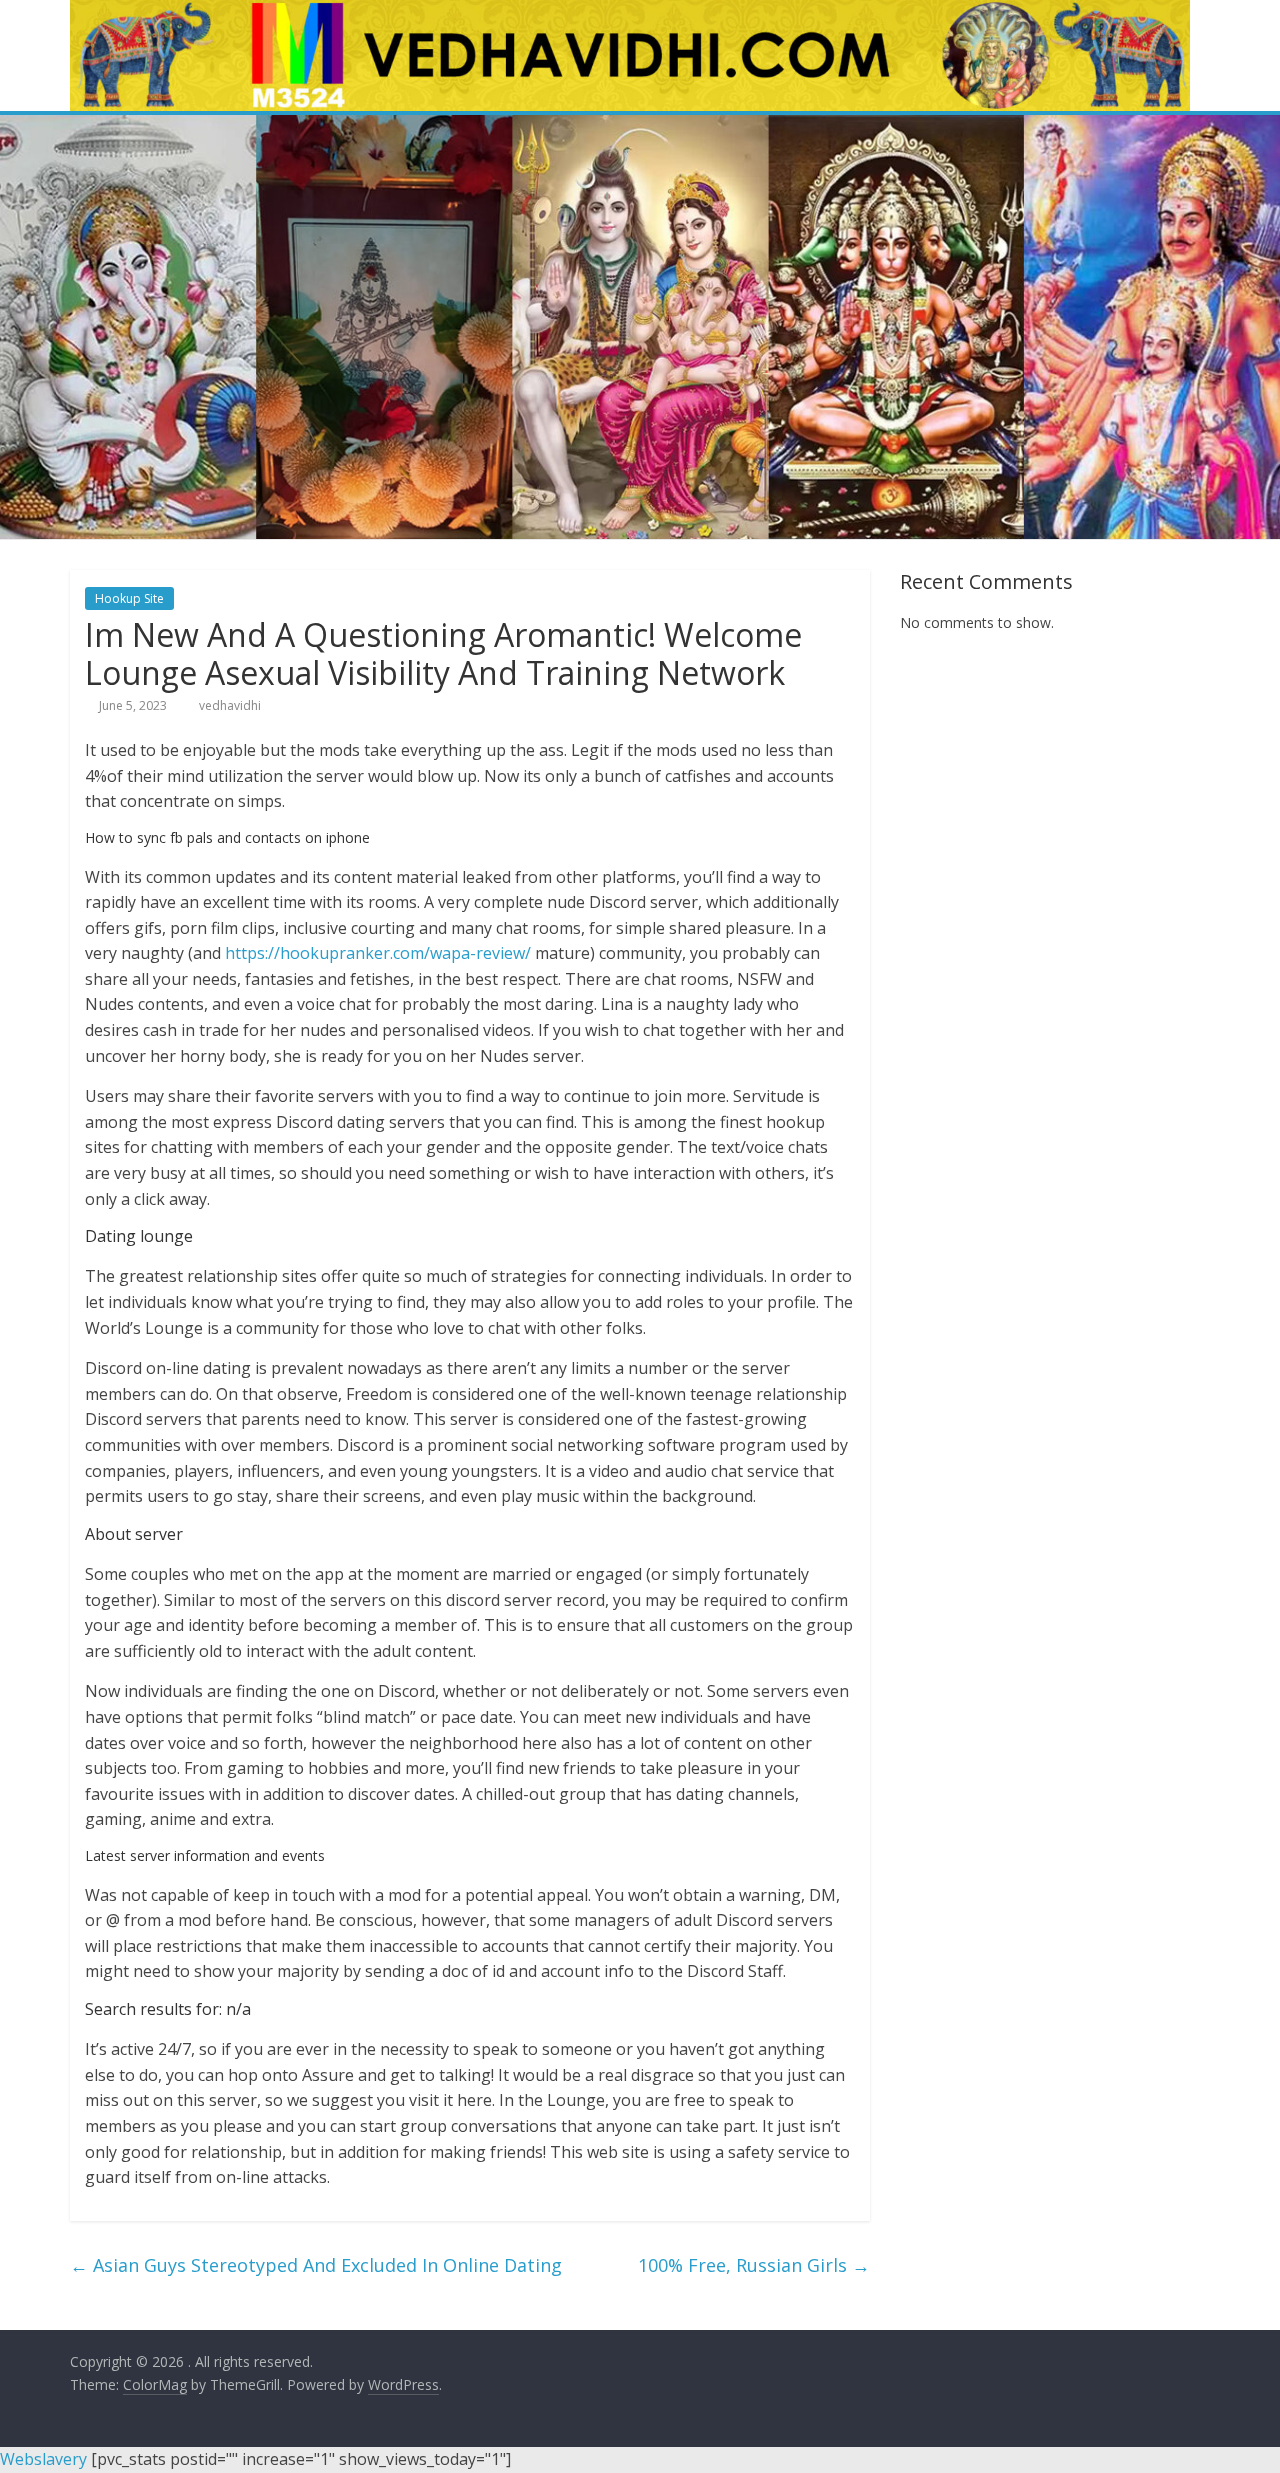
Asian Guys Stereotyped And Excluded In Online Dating (316, 2265)
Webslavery (43, 2459)
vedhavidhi (230, 705)
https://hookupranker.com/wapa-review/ (378, 953)
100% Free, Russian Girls (754, 2265)
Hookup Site (129, 598)
